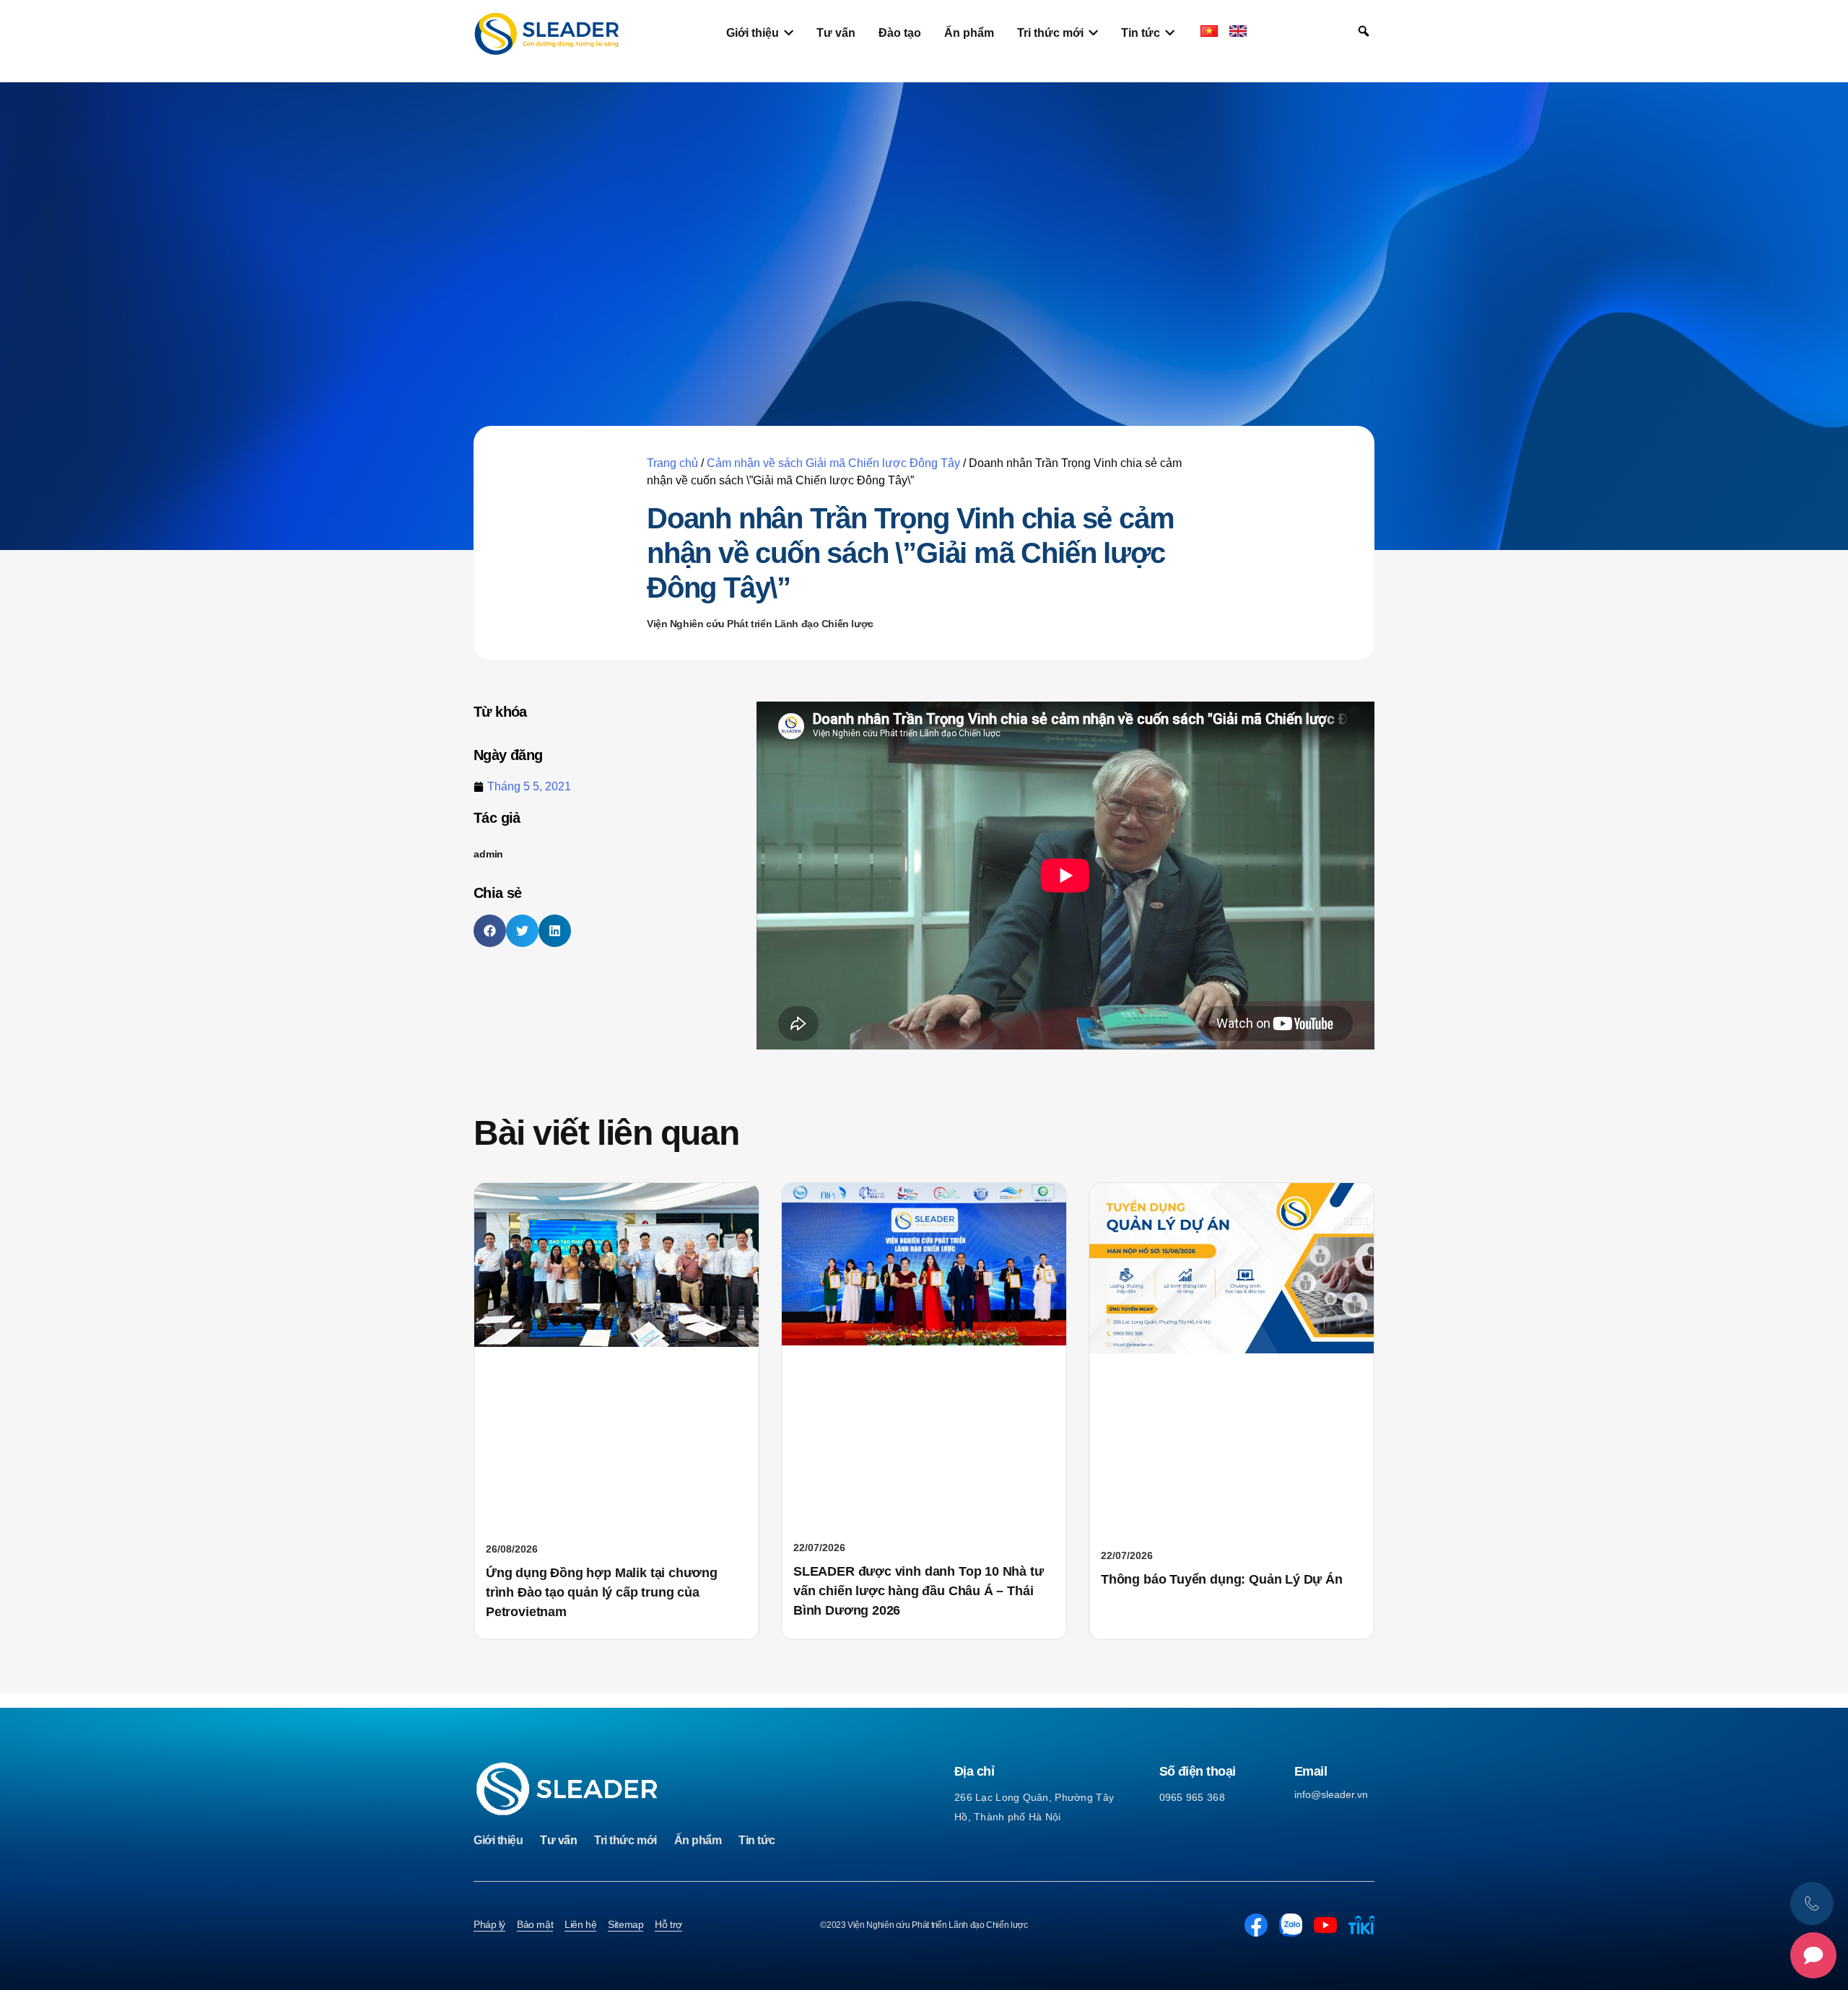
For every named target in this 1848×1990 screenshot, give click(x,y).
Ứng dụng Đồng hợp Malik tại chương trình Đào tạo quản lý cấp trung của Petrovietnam (602, 1592)
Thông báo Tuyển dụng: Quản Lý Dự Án (1222, 1579)
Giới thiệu (498, 1840)
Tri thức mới (625, 1840)
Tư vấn (558, 1840)
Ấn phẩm (698, 1840)
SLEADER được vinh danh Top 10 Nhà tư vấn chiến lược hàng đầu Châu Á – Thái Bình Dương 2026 (919, 1591)
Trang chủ (672, 463)
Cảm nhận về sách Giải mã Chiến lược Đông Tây (833, 463)
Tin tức (757, 1840)
